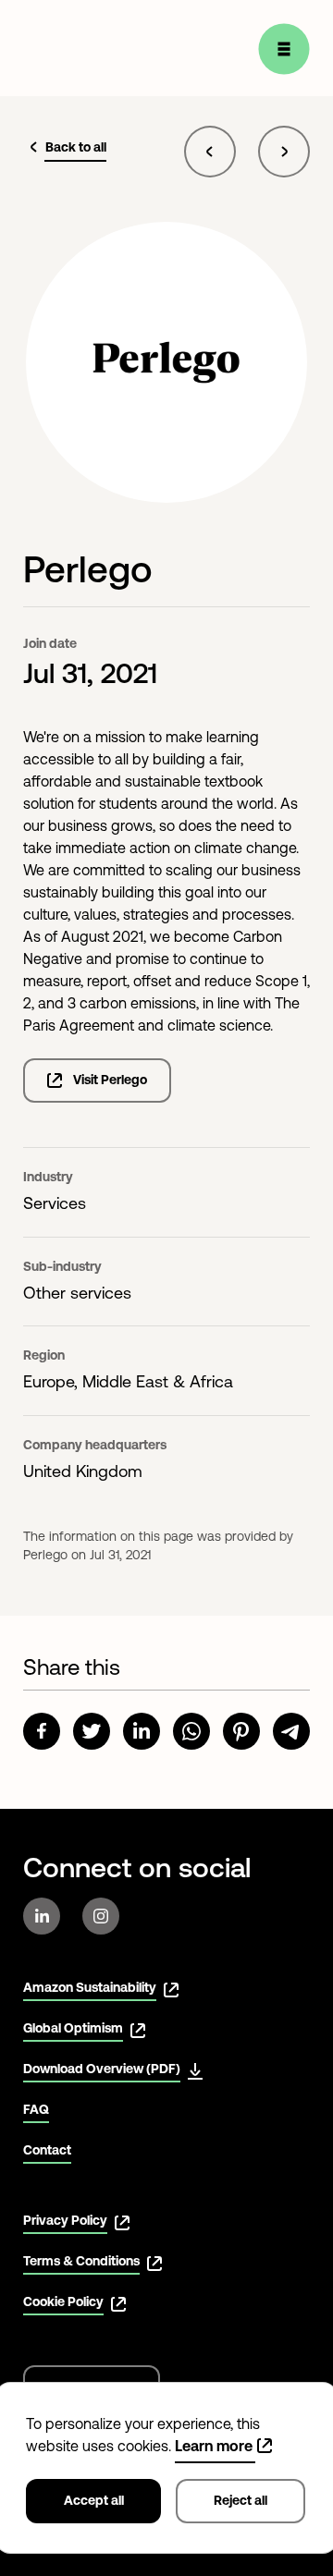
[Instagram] (101, 1916)
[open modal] (284, 49)
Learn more (214, 2446)
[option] (166, 1181)
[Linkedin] (42, 1916)
